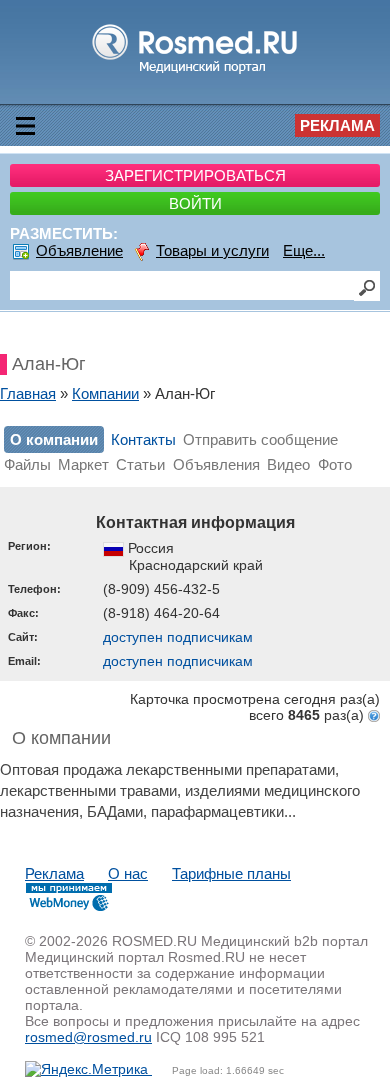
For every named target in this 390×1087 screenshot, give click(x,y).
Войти (195, 203)
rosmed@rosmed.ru (88, 1037)
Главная (28, 393)
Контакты (143, 439)
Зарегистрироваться (195, 175)
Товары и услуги (212, 250)
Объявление (79, 250)
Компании (105, 393)
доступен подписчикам (178, 637)
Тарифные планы (231, 873)
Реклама (337, 125)
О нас (128, 873)
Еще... (304, 250)
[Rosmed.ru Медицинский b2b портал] (195, 72)
